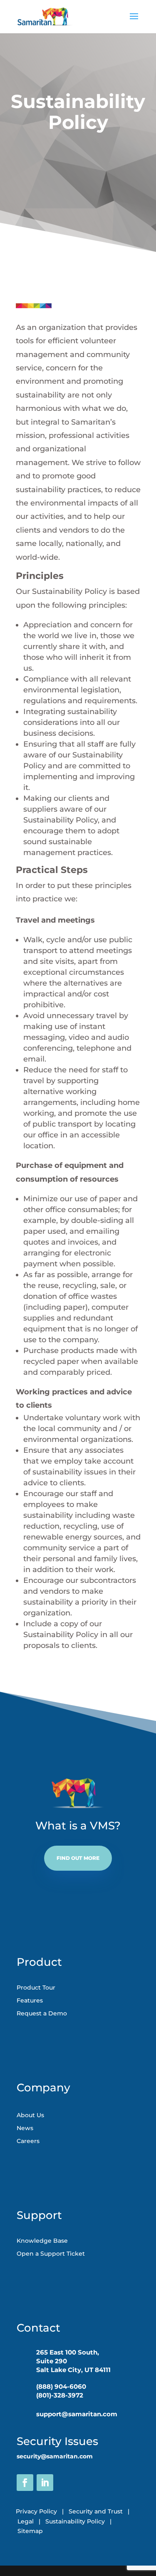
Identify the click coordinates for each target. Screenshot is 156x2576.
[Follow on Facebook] (25, 2483)
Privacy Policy (37, 2511)
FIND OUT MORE (78, 1858)
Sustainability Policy (78, 2521)
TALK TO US (78, 162)
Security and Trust (96, 2511)
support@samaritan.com (77, 2414)
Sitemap (30, 2531)
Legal (26, 2521)
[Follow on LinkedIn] (45, 2483)
